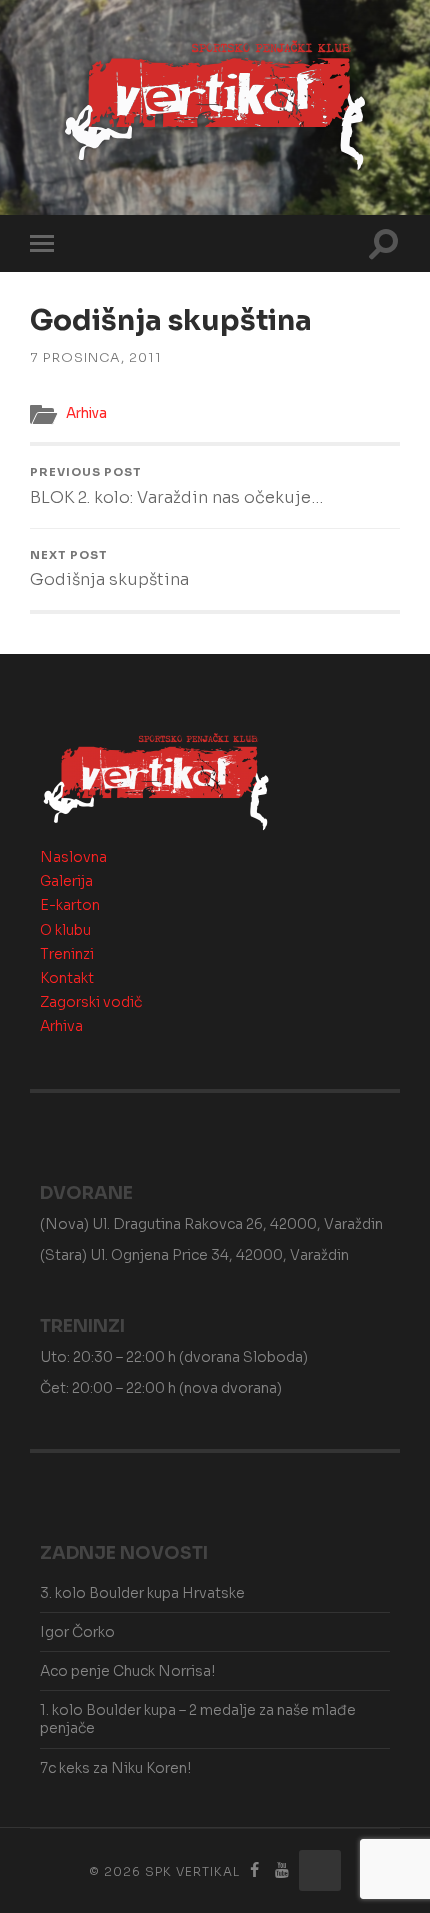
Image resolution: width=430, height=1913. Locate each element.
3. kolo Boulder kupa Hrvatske (142, 1593)
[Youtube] (282, 1870)
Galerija (66, 881)
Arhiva (86, 413)
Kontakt (67, 978)
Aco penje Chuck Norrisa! (127, 1671)
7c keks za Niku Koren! (115, 1768)
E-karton (70, 905)
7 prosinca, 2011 (96, 358)
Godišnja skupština (109, 569)
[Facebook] (255, 1870)
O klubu (65, 930)
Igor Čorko (77, 1632)
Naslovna (73, 857)
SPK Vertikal (192, 1871)
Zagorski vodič (91, 1002)
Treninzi (67, 954)
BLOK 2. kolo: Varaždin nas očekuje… (177, 486)
